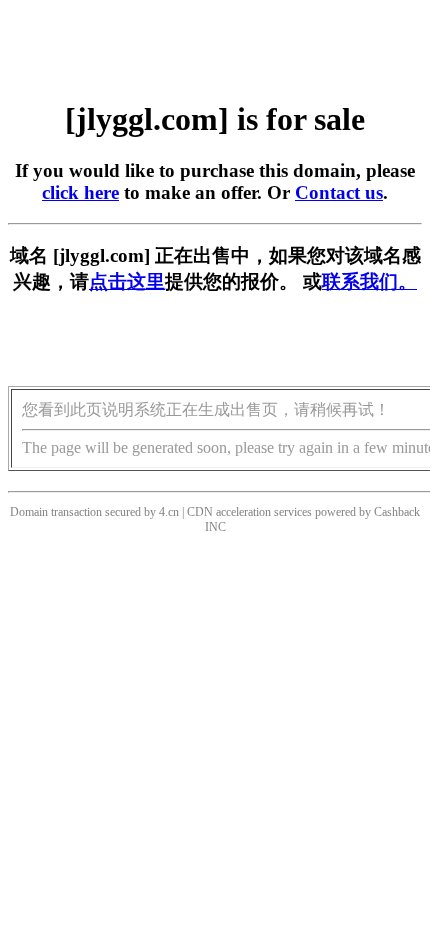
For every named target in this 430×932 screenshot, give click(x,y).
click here (80, 192)
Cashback (397, 512)
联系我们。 (369, 281)
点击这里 (127, 281)
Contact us (339, 192)
